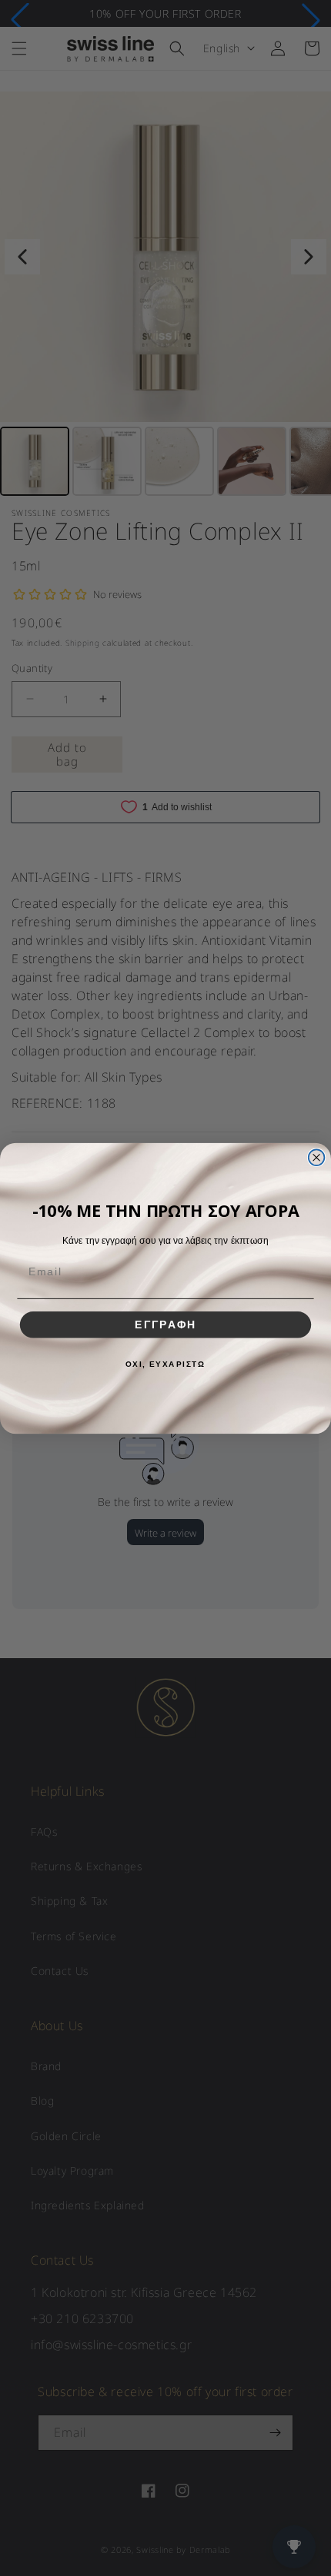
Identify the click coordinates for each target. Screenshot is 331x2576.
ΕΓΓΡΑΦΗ (165, 1324)
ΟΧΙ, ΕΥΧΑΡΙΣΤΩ (166, 1364)
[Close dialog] (317, 1157)
